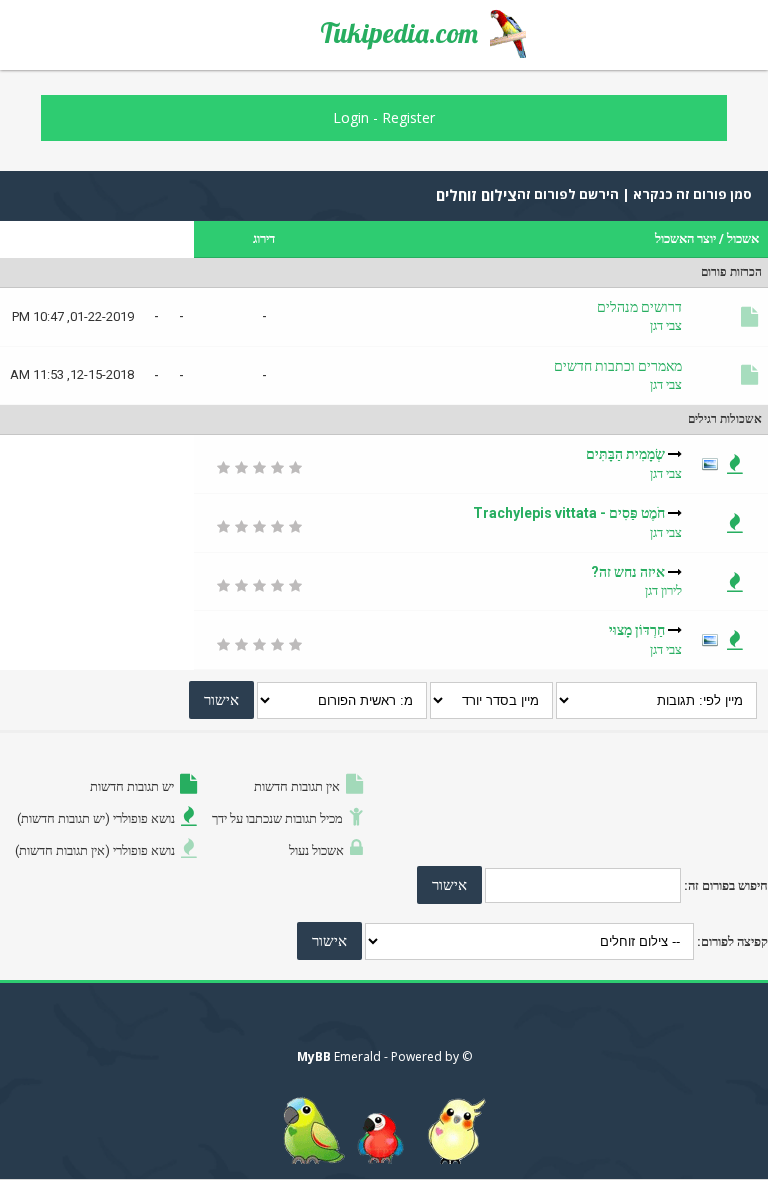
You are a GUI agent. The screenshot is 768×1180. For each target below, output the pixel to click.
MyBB (314, 1056)
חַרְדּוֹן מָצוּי (637, 630)
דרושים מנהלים (639, 307)
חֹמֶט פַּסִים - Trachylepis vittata (569, 513)
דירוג (264, 238)
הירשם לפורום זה (568, 194)
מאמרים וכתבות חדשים (618, 366)
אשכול (743, 238)
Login (351, 117)
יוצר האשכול (685, 238)
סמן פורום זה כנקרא (692, 194)
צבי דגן (666, 325)
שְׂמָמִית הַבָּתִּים (625, 454)
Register (408, 117)
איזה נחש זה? (628, 572)
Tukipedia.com (399, 33)
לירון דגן (663, 590)
